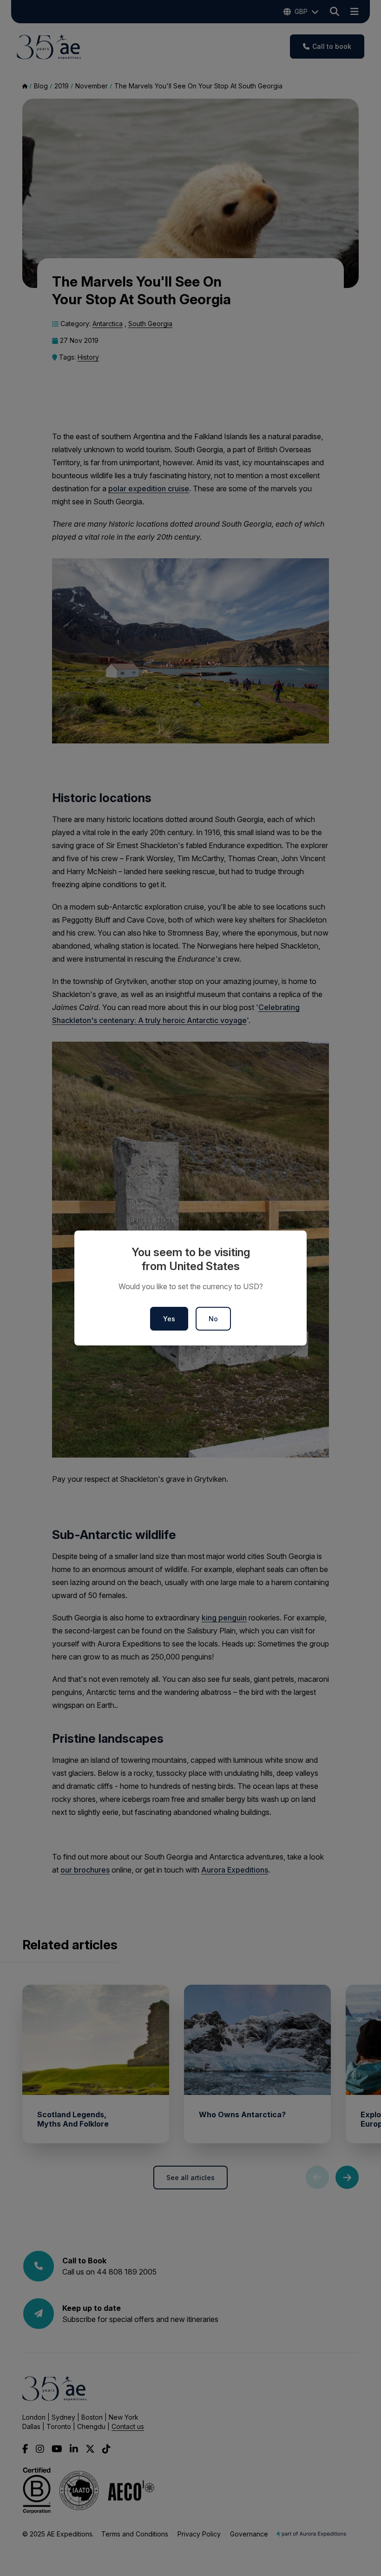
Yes (169, 1319)
